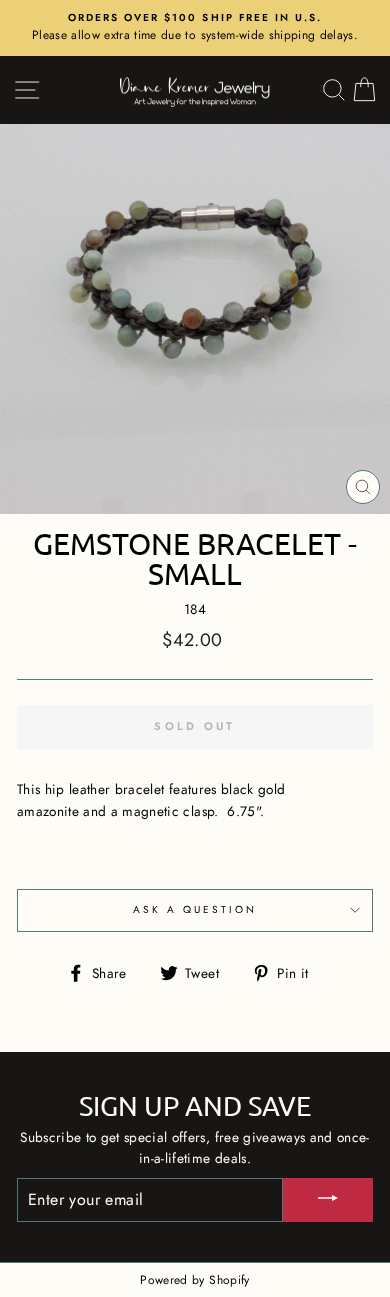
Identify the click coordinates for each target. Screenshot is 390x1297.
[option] (195, 28)
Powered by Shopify (194, 1280)
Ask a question (195, 909)
